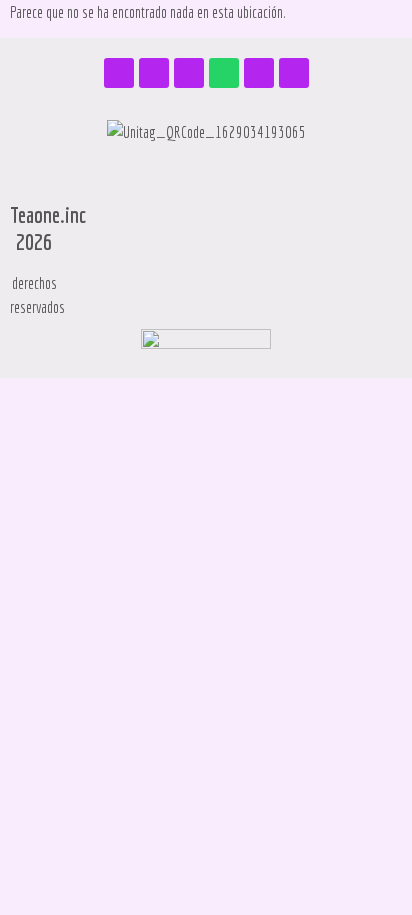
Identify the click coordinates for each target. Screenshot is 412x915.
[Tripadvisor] (189, 73)
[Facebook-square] (119, 73)
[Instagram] (154, 73)
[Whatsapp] (224, 73)
